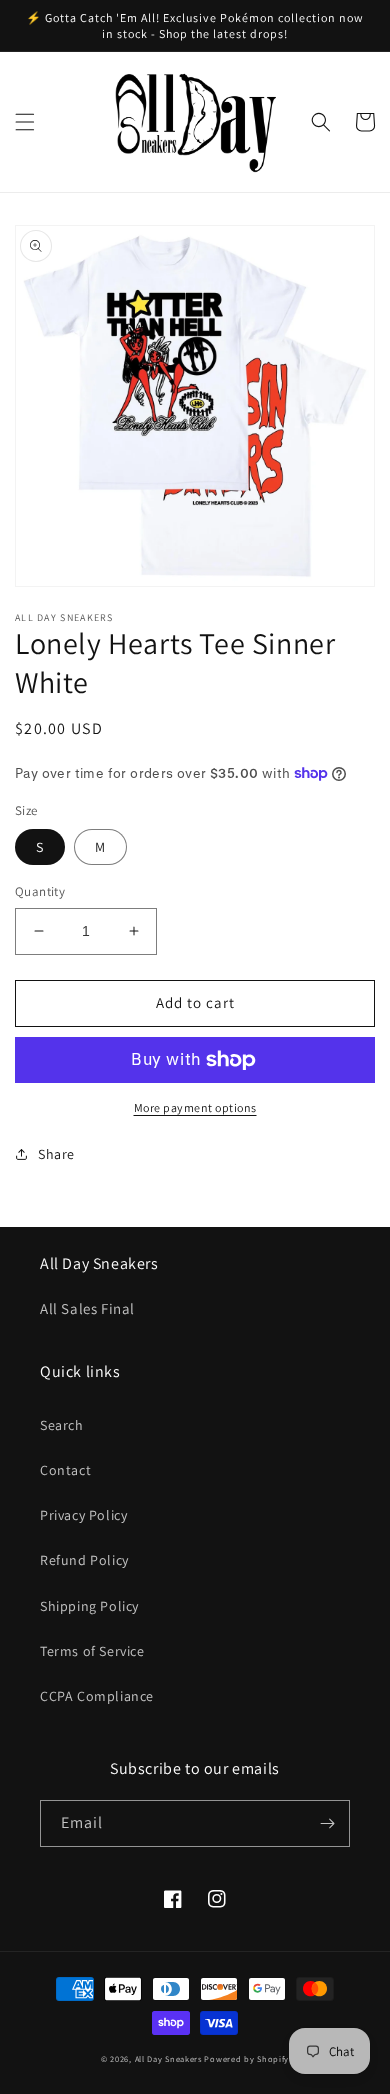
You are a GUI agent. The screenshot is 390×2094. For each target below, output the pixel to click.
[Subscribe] (327, 1823)
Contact (65, 1470)
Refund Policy (84, 1560)
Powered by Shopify (246, 2058)
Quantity (40, 891)
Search (62, 1425)
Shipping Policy (89, 1606)
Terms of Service (92, 1651)
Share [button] (56, 1154)
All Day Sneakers (168, 2058)
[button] (25, 122)
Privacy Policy (83, 1515)
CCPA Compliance (97, 1696)
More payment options (195, 1107)
